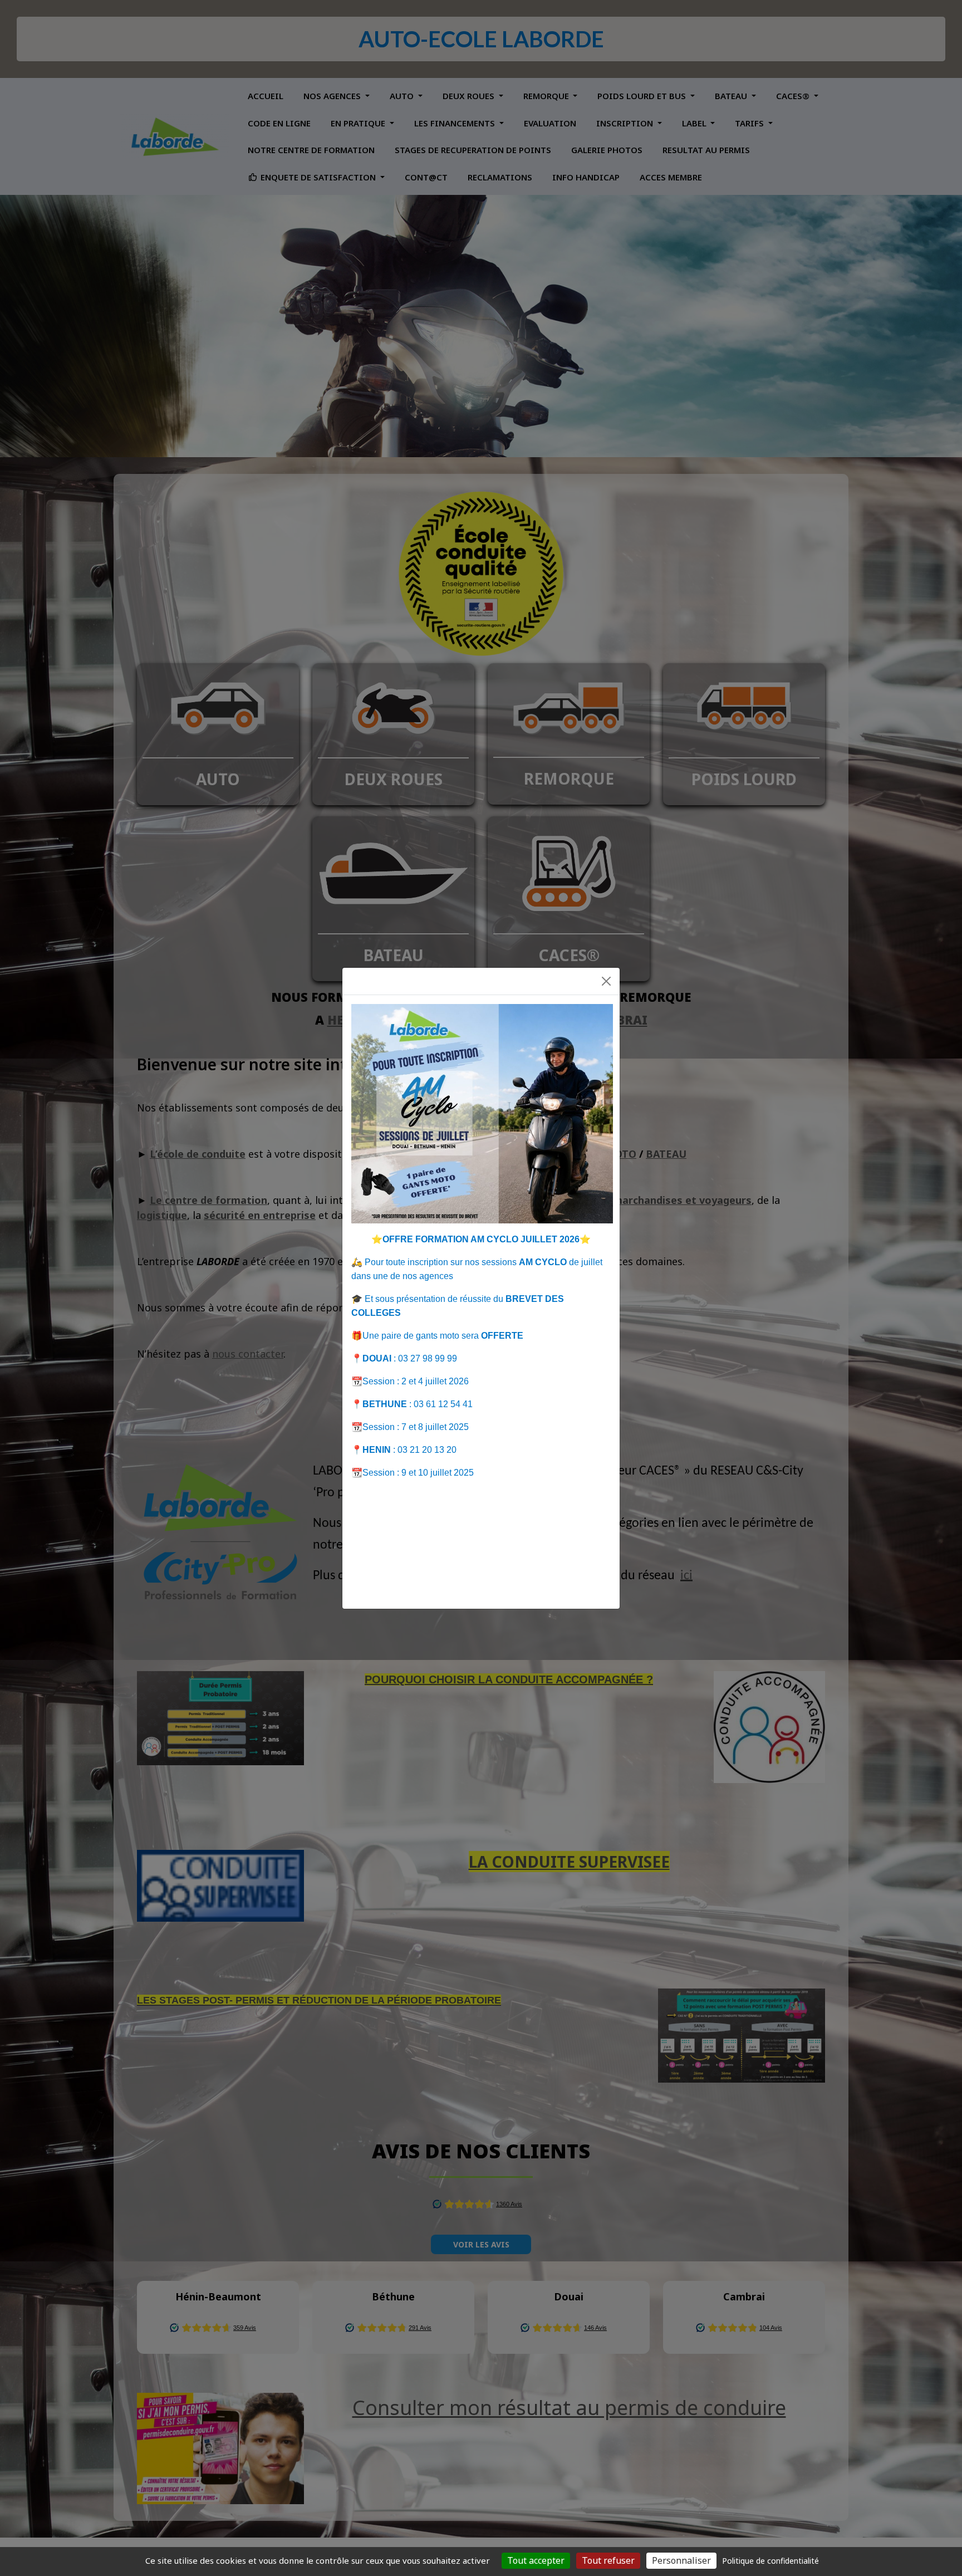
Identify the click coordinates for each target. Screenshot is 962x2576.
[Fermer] (606, 981)
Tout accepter (536, 2560)
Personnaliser (681, 2560)
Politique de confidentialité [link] (770, 2561)
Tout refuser (608, 2560)
